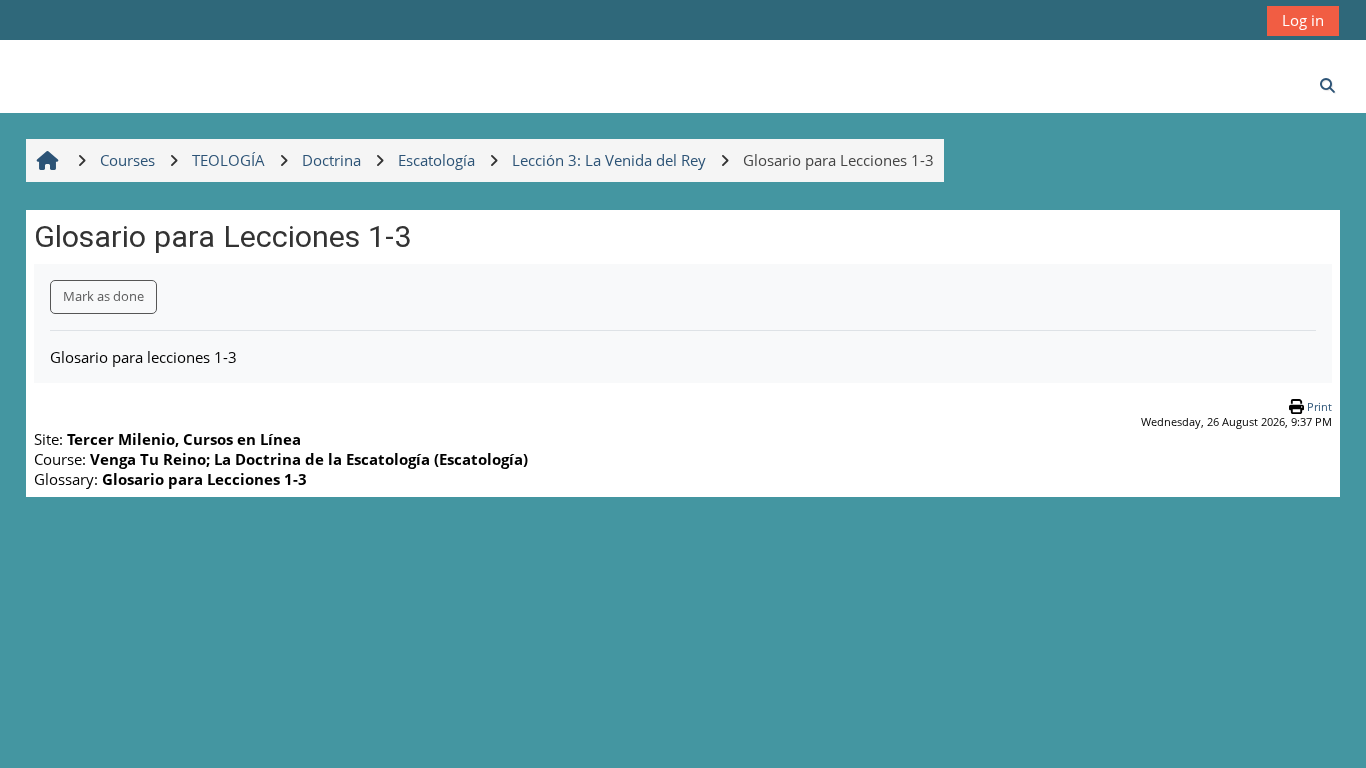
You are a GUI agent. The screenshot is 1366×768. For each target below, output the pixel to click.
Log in (1303, 20)
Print (1319, 406)
